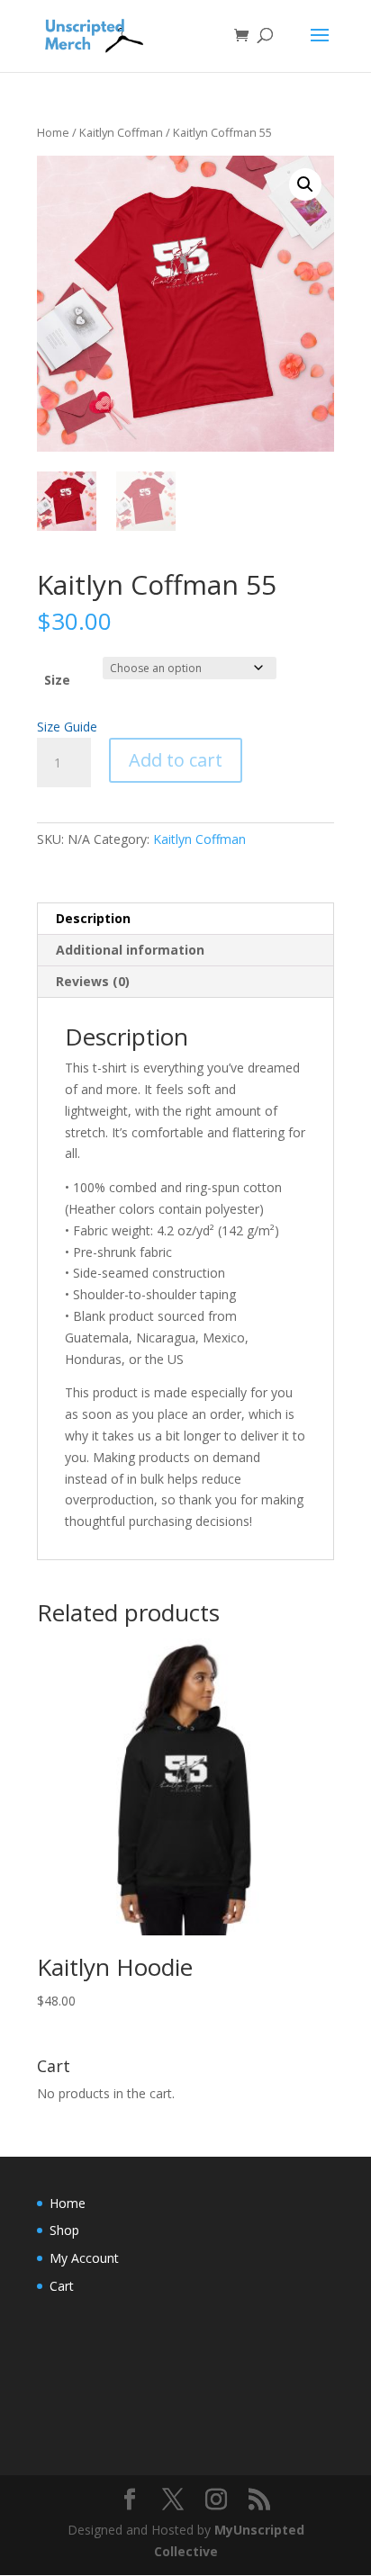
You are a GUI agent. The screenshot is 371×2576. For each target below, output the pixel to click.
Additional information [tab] (130, 950)
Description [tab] (93, 918)
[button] (305, 184)
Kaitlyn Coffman (121, 132)
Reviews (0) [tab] (93, 981)
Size (57, 680)
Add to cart (176, 760)
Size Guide (67, 727)
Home (53, 132)
